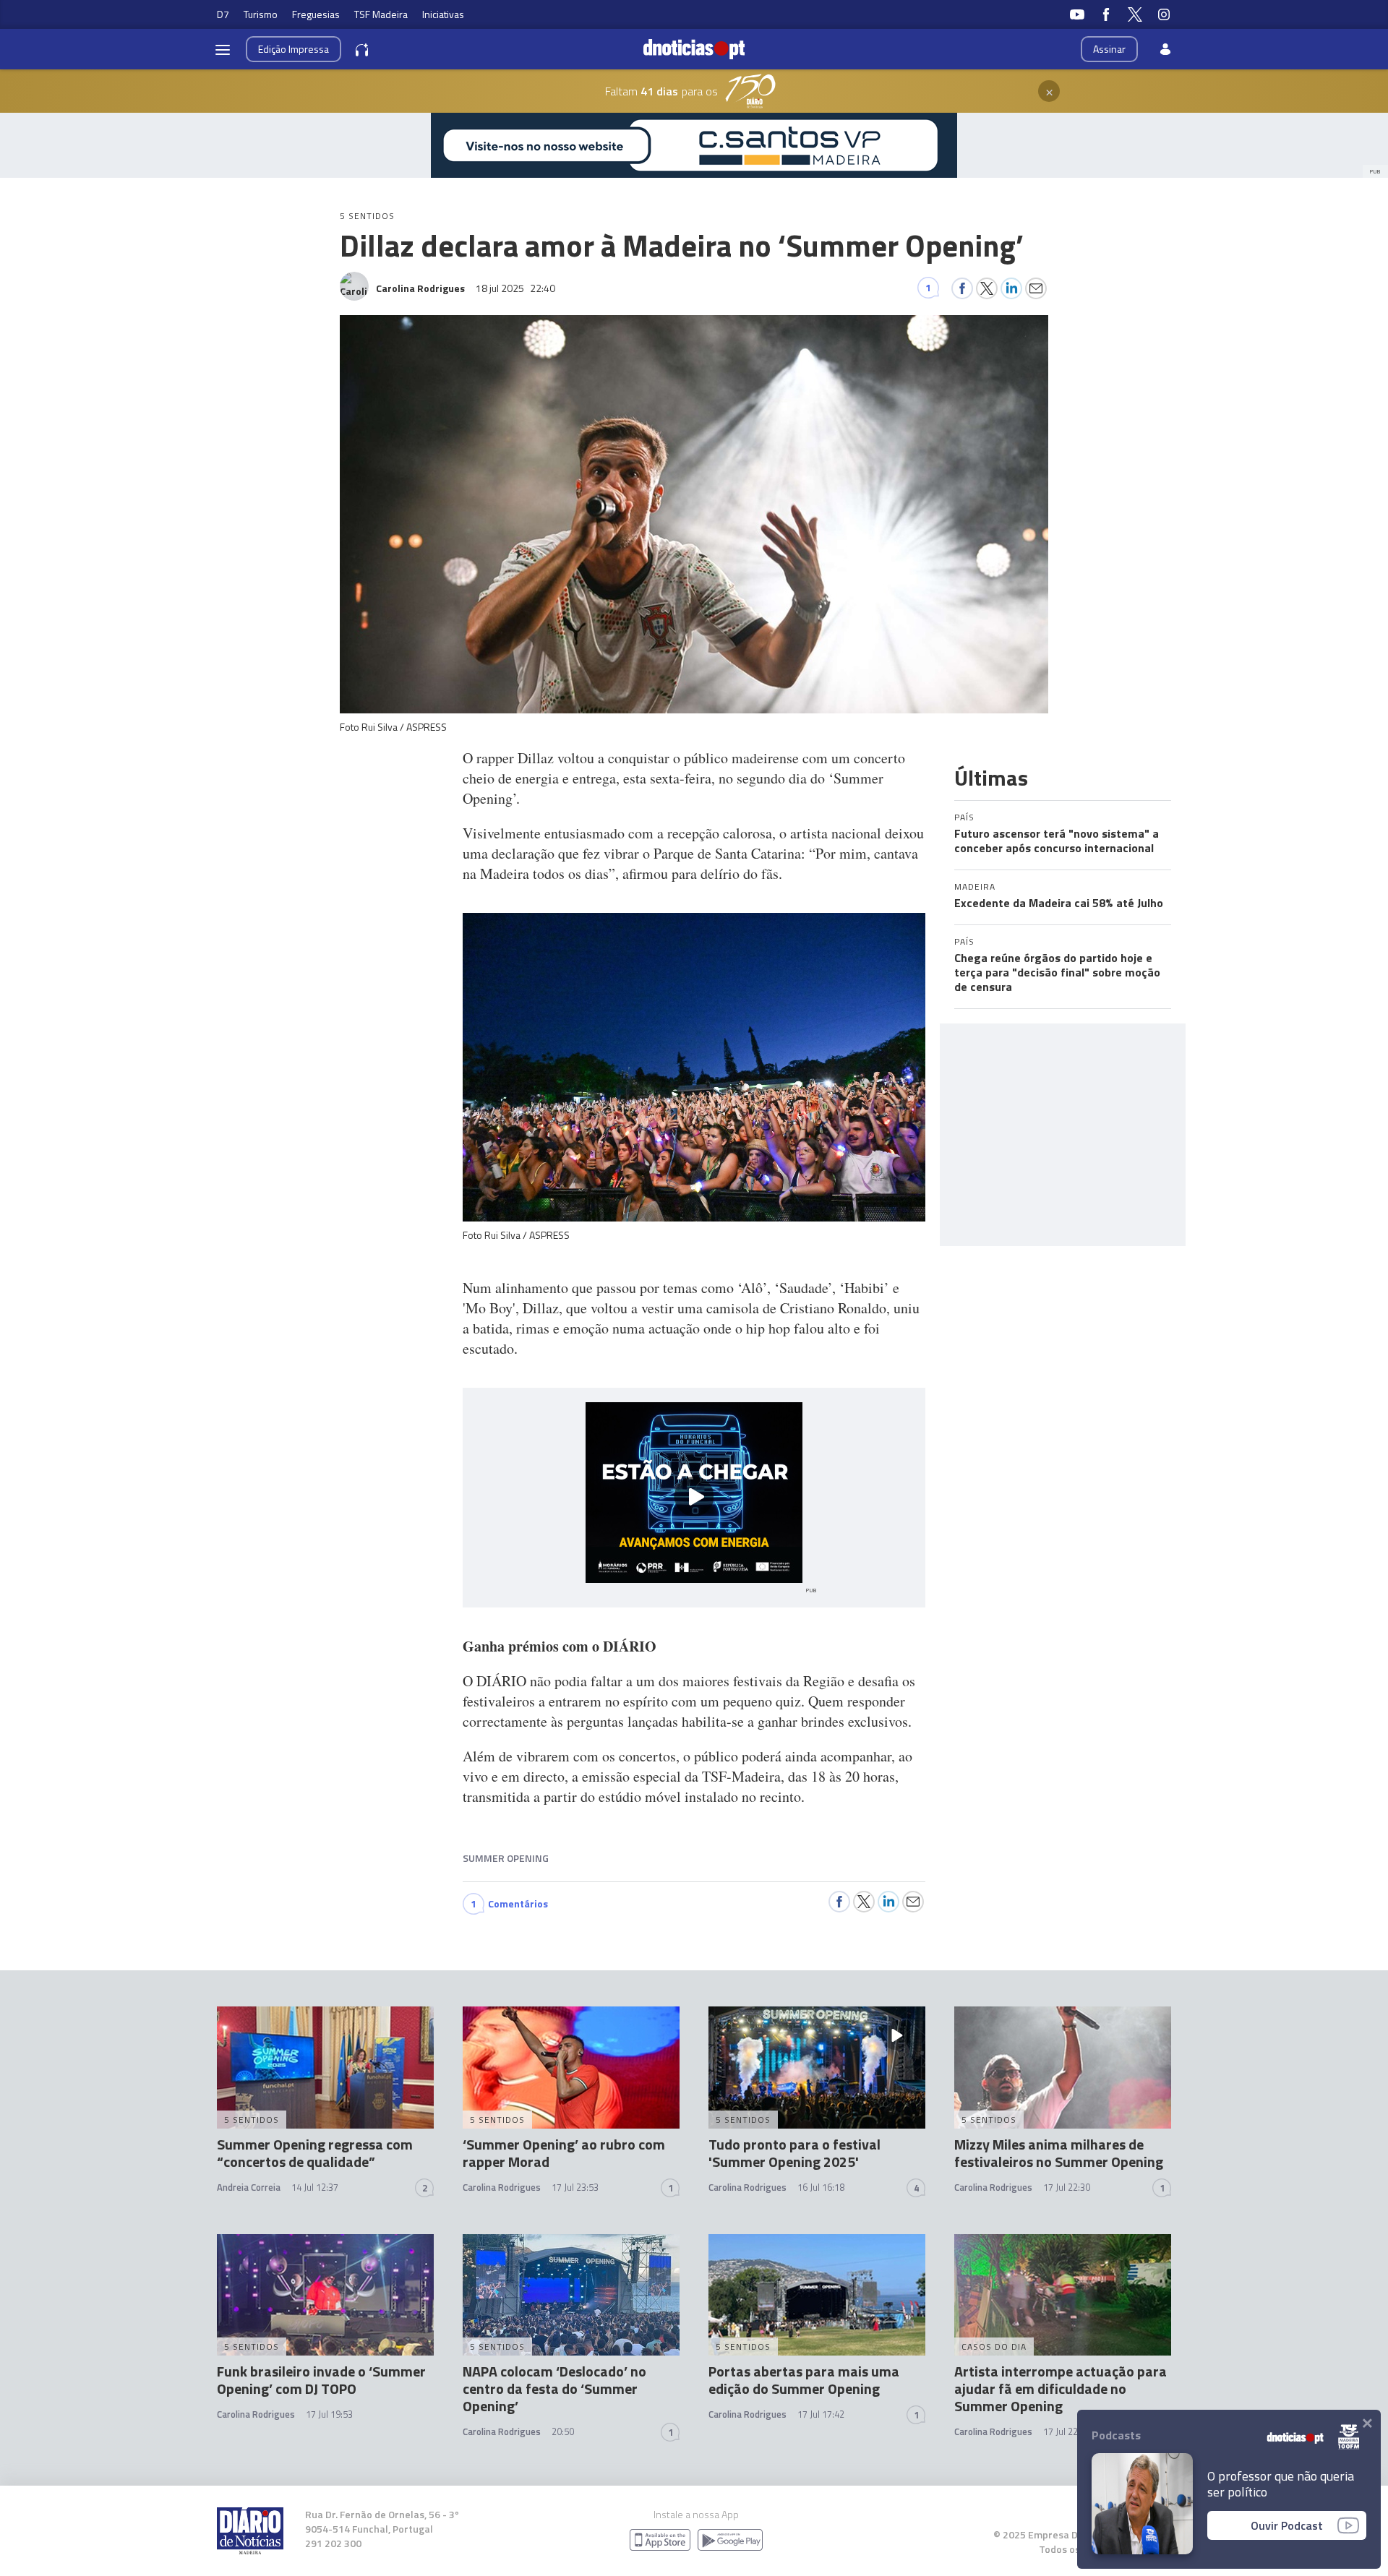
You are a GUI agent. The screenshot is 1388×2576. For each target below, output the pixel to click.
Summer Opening (506, 1858)
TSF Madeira (381, 14)
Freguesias (316, 14)
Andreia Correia (249, 2187)
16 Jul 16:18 (821, 2187)
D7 (223, 14)
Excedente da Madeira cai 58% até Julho (1059, 903)
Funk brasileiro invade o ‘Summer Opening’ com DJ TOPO (321, 2380)
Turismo (261, 14)
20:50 (563, 2431)
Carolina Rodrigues (502, 2187)
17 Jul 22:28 (1067, 2431)
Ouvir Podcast (1287, 2525)
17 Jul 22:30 (1067, 2187)
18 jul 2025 (515, 288)
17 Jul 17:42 (821, 2414)
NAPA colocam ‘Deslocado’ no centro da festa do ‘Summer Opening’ (554, 2388)
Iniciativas (443, 14)
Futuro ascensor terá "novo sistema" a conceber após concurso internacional (1057, 841)
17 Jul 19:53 (329, 2414)
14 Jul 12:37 (315, 2187)
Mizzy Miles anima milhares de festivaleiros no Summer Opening (1059, 2153)
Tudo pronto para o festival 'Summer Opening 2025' (794, 2153)
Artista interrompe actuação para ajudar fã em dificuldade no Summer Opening (1061, 2388)
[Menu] (223, 49)
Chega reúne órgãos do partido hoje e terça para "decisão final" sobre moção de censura (1057, 972)
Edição (294, 49)
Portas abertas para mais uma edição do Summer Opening (804, 2380)
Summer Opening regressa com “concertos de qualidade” (315, 2153)
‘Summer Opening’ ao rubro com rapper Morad (564, 2153)
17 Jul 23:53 (575, 2187)
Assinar (1109, 49)
